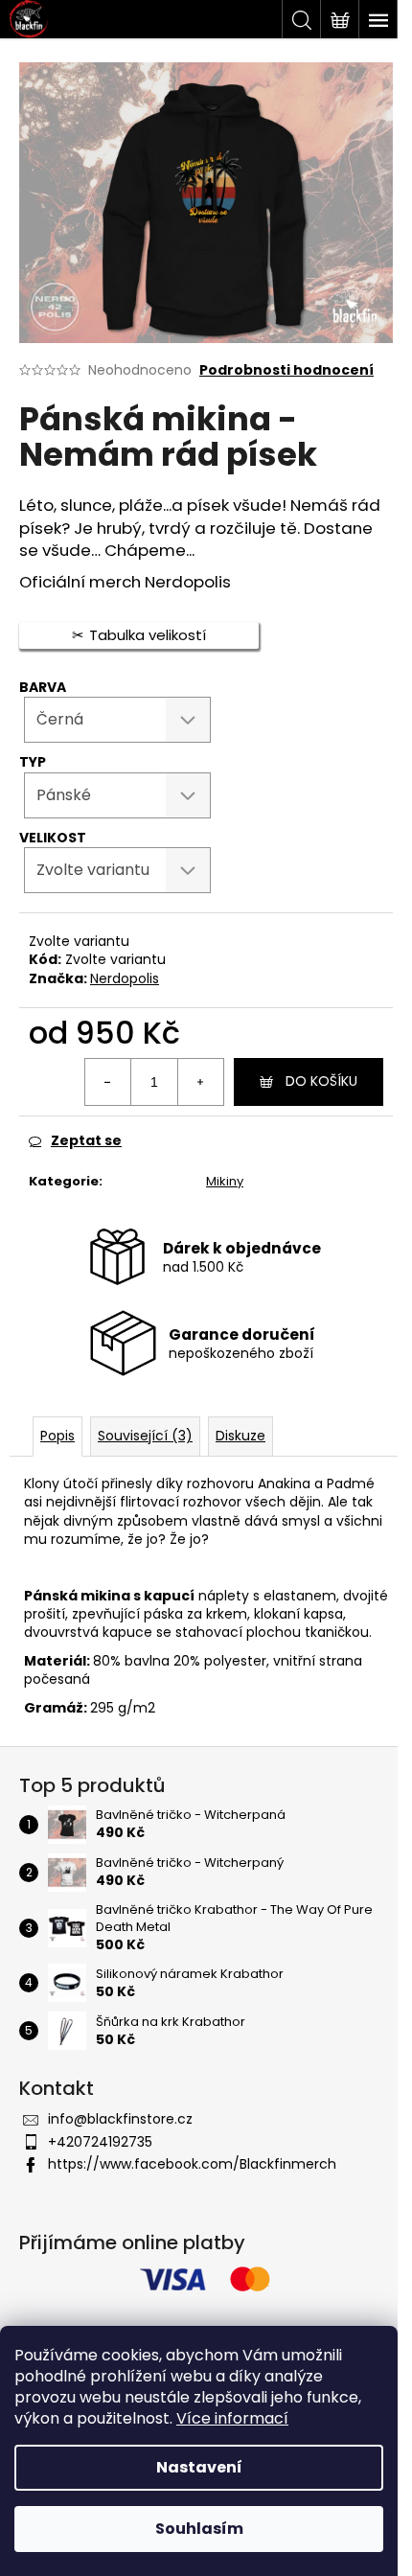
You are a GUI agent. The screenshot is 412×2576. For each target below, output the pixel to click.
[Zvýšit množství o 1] (200, 1082)
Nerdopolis (125, 978)
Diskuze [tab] (240, 1436)
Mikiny (225, 1181)
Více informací (232, 2418)
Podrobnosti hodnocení (286, 370)
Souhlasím (199, 2529)
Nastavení (199, 2467)
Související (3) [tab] (145, 1436)
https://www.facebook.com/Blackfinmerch (192, 2164)
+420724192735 (100, 2142)
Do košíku (321, 1081)
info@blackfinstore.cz (120, 2119)
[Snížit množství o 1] (108, 1082)
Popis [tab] (57, 1436)
